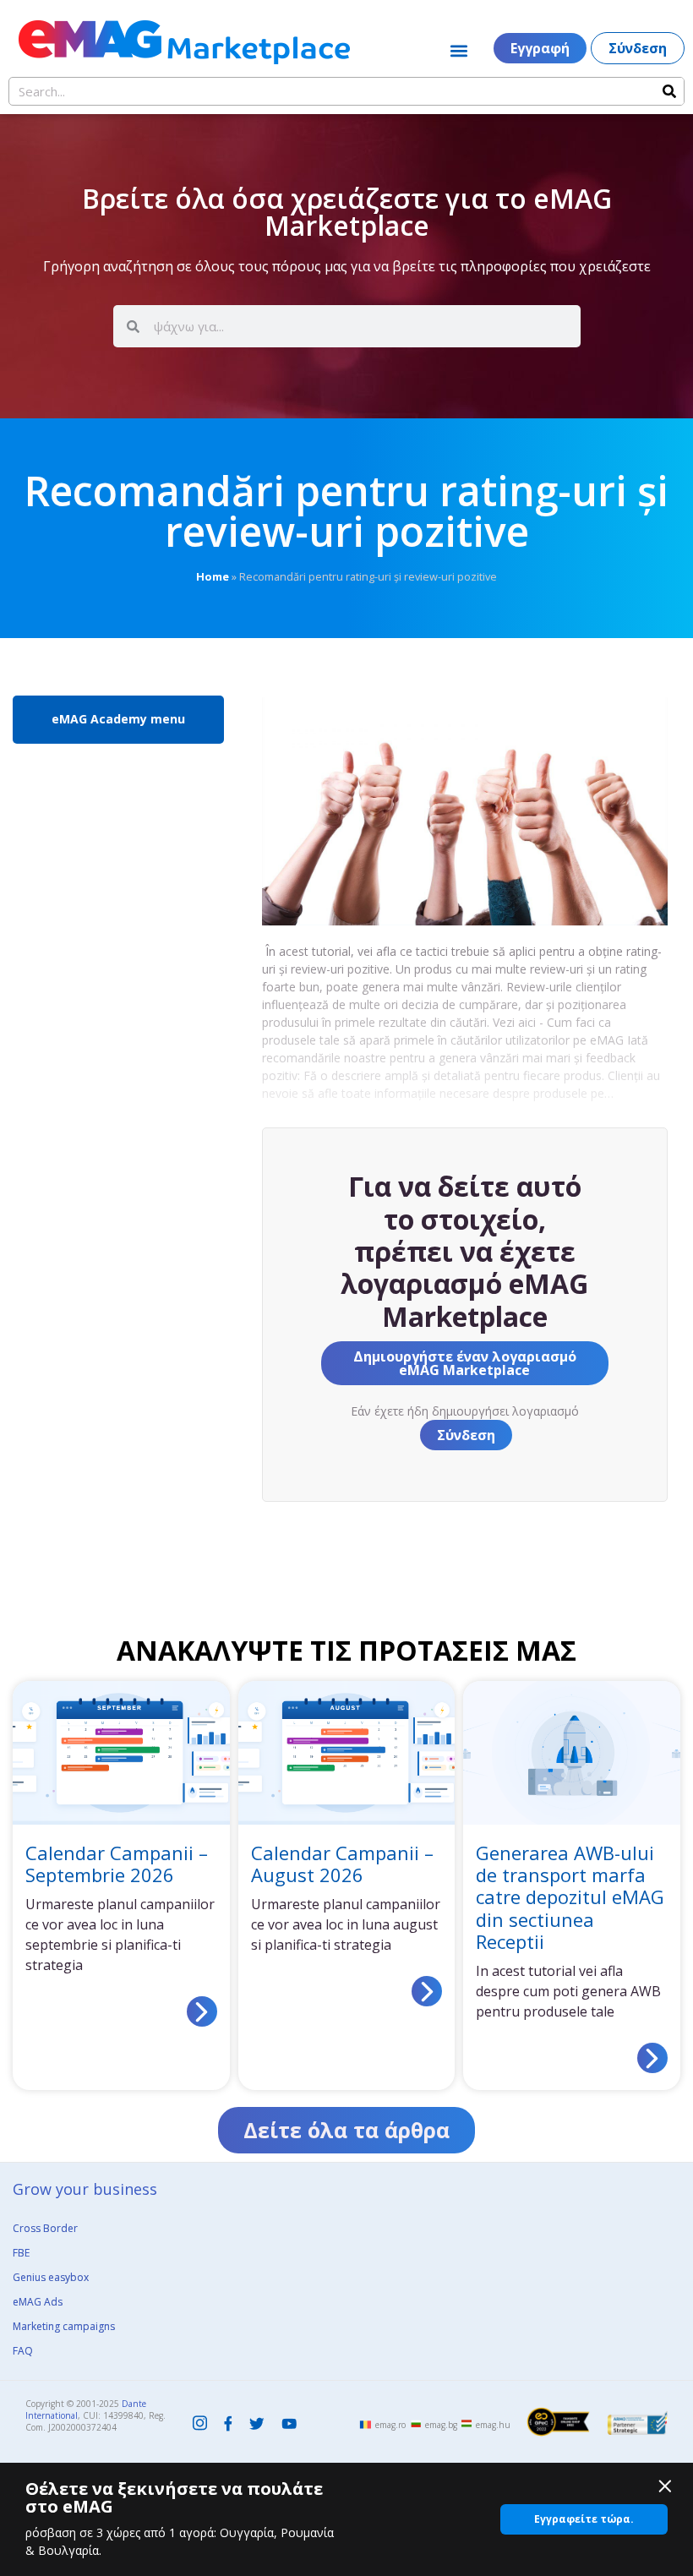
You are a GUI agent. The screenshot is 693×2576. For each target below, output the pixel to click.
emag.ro (390, 2425)
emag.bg (441, 2425)
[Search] (669, 91)
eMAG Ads (38, 2302)
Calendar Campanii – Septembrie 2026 (117, 1864)
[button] (459, 50)
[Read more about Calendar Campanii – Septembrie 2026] (202, 2011)
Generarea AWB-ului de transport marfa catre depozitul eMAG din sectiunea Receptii (570, 1897)
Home (213, 576)
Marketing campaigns (64, 2326)
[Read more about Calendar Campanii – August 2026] (427, 1991)
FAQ (23, 2351)
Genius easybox (51, 2277)
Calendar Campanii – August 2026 (342, 1864)
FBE (21, 2253)
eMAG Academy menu (118, 719)
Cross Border (45, 2228)
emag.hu (493, 2425)
